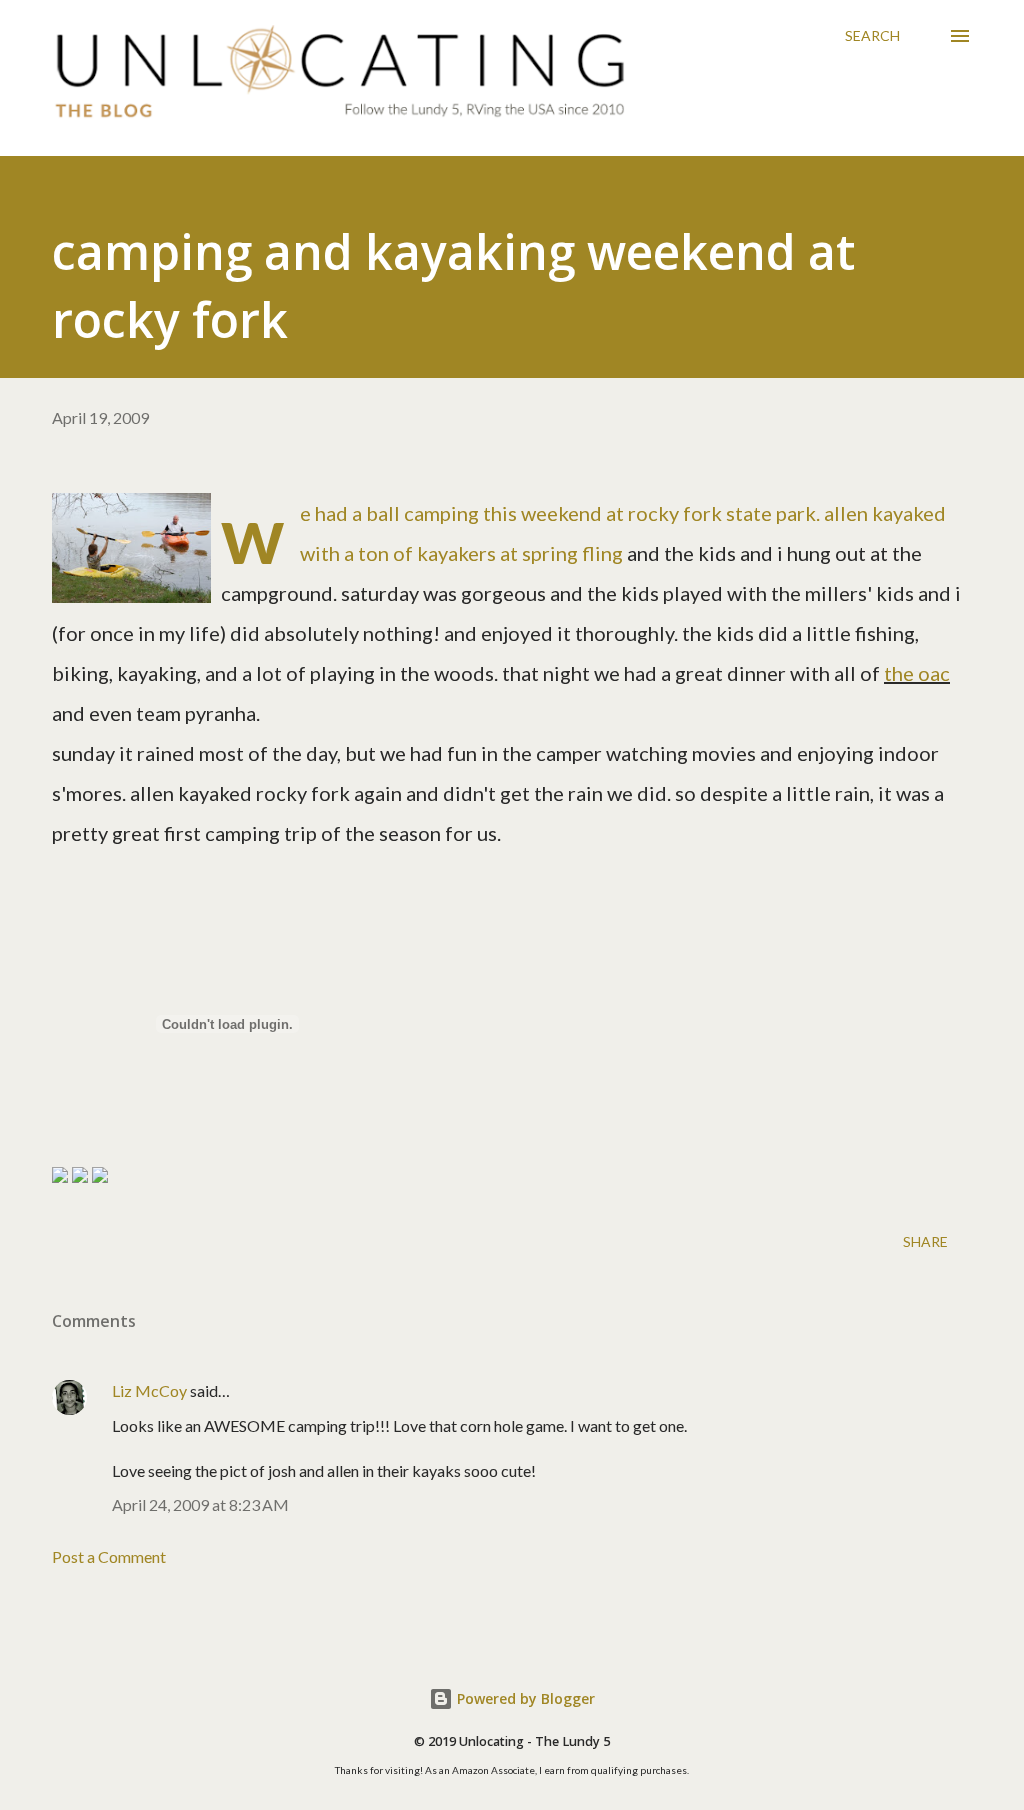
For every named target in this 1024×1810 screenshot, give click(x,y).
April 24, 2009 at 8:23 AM (200, 1504)
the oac (917, 673)
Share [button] (925, 1241)
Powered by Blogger (524, 1698)
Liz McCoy (149, 1390)
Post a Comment (109, 1556)
